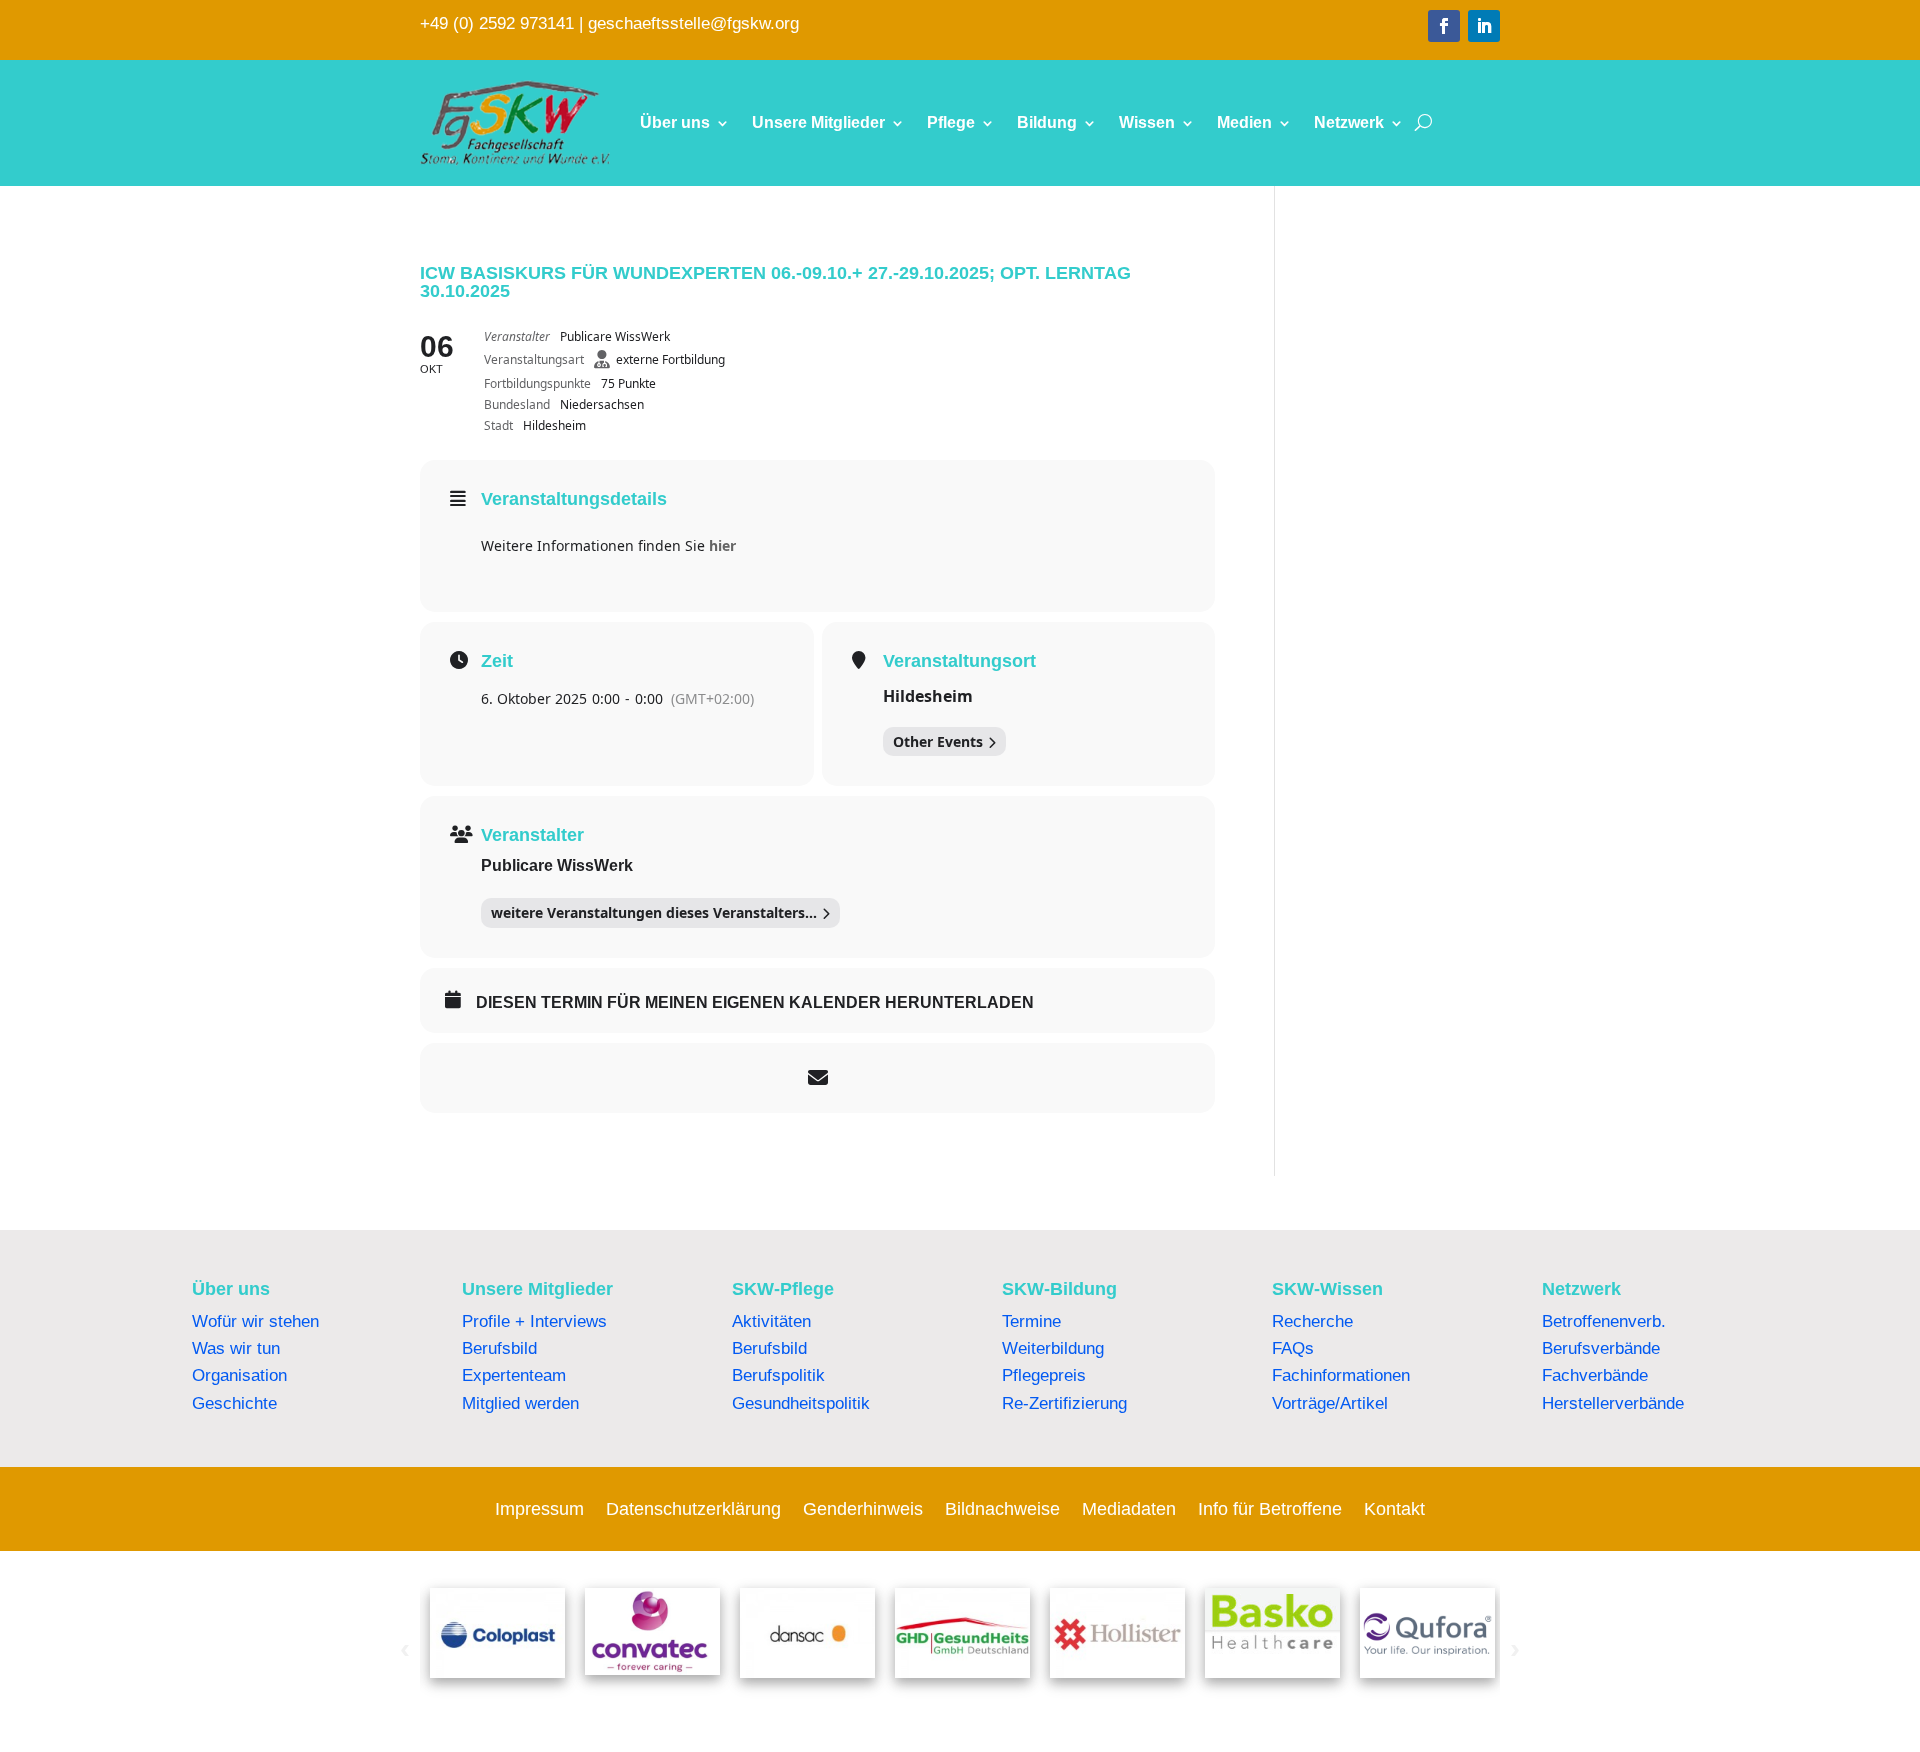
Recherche (1312, 1321)
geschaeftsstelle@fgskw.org (693, 23)
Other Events (938, 741)
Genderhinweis (863, 1510)
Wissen (1147, 122)
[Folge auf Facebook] (1444, 26)
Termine (1031, 1321)
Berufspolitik (778, 1375)
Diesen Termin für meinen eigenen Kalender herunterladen (755, 1002)
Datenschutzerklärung (693, 1510)
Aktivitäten (771, 1321)
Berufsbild (499, 1348)
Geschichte (234, 1403)
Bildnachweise (1002, 1510)
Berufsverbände (1601, 1348)
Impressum (539, 1510)
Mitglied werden (520, 1403)
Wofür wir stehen (255, 1321)
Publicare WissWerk (557, 865)
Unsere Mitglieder (818, 122)
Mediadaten (1129, 1510)
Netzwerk (1349, 122)
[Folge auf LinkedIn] (1484, 26)
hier (722, 545)
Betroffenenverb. (1604, 1321)
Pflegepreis (1044, 1375)
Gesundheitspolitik (801, 1403)
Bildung (1047, 122)
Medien (1244, 122)
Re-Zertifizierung (1064, 1403)
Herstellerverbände (1613, 1403)
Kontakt (1394, 1510)
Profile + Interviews (534, 1321)
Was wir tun (236, 1348)
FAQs (1293, 1348)
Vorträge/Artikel (1330, 1403)
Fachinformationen (1341, 1375)
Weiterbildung (1053, 1348)
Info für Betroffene (1270, 1510)
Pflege (951, 122)
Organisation (239, 1375)
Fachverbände (1595, 1375)
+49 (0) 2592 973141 (497, 23)
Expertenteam (514, 1375)
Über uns (675, 122)
